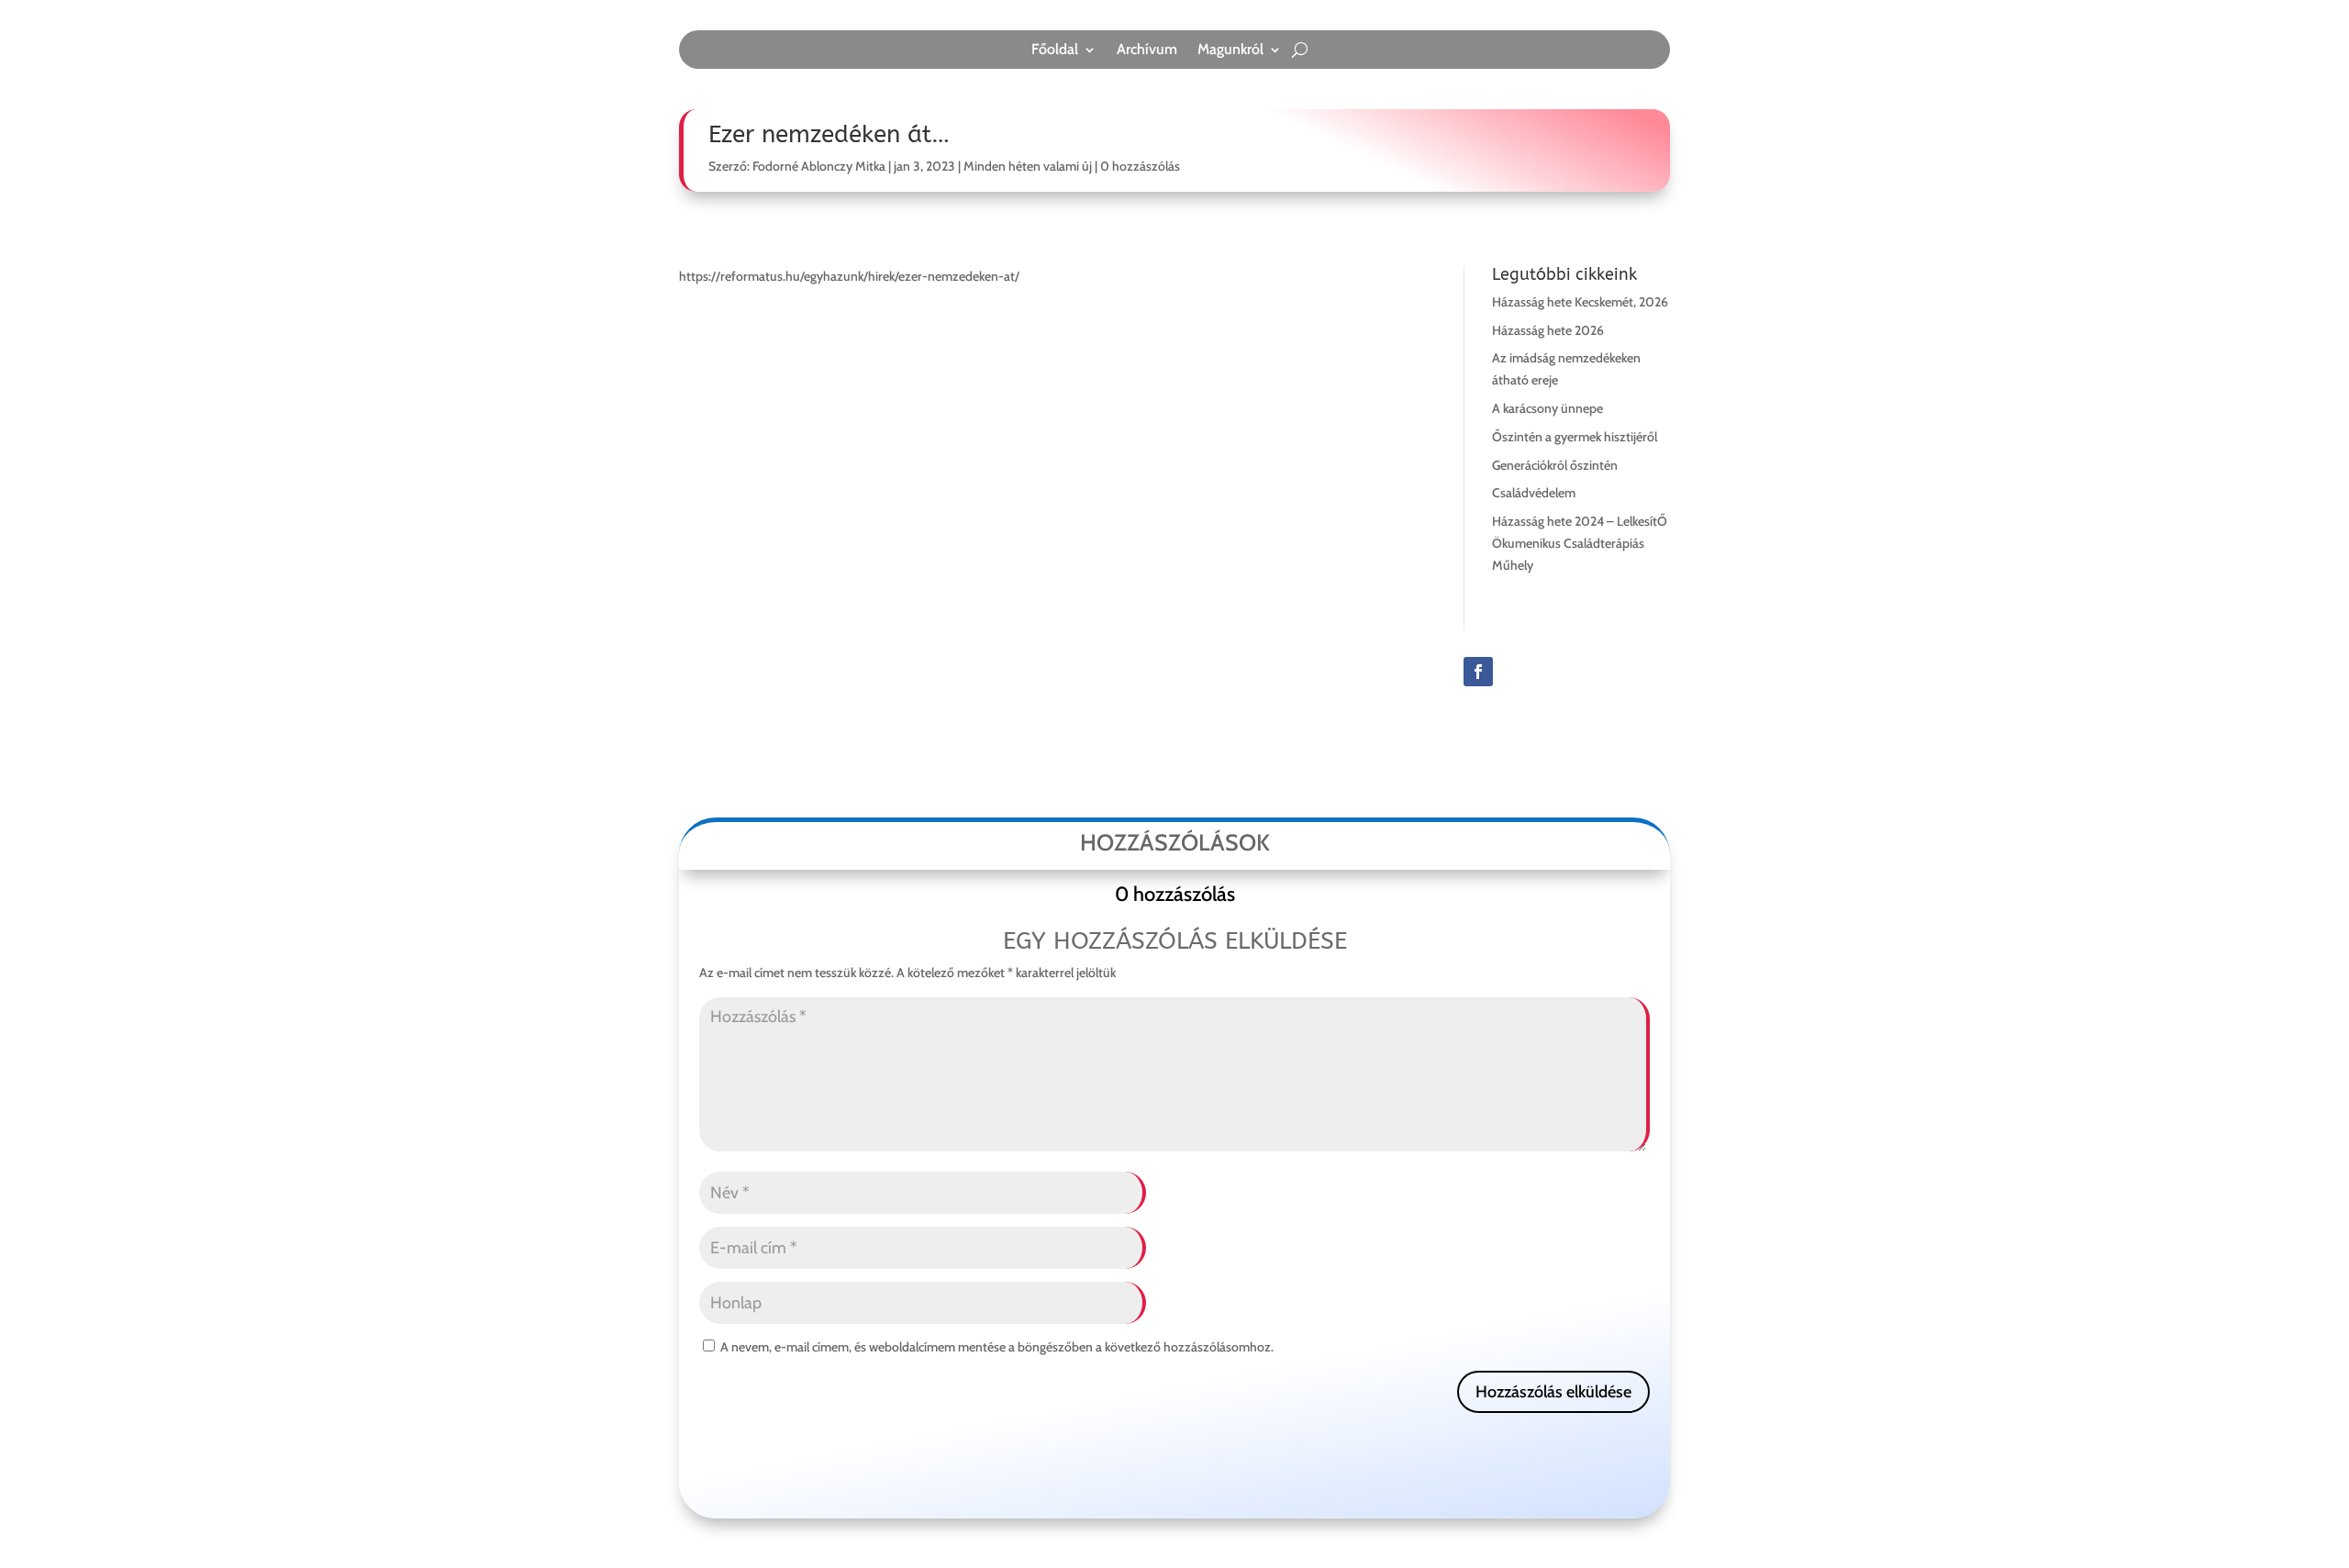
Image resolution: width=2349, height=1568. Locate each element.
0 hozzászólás (1140, 166)
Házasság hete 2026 (1548, 330)
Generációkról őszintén (1555, 465)
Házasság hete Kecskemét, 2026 (1580, 302)
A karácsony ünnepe (1547, 408)
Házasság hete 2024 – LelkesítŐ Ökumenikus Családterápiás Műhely (1580, 543)
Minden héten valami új (1028, 166)
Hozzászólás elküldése (1553, 1392)
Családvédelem (1534, 493)
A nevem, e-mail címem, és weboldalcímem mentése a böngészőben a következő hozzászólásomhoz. (997, 1347)
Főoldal (1055, 50)
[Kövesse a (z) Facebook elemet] (1478, 672)
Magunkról (1230, 50)
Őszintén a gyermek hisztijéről (1575, 437)
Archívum (1147, 50)
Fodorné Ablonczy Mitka (819, 166)
